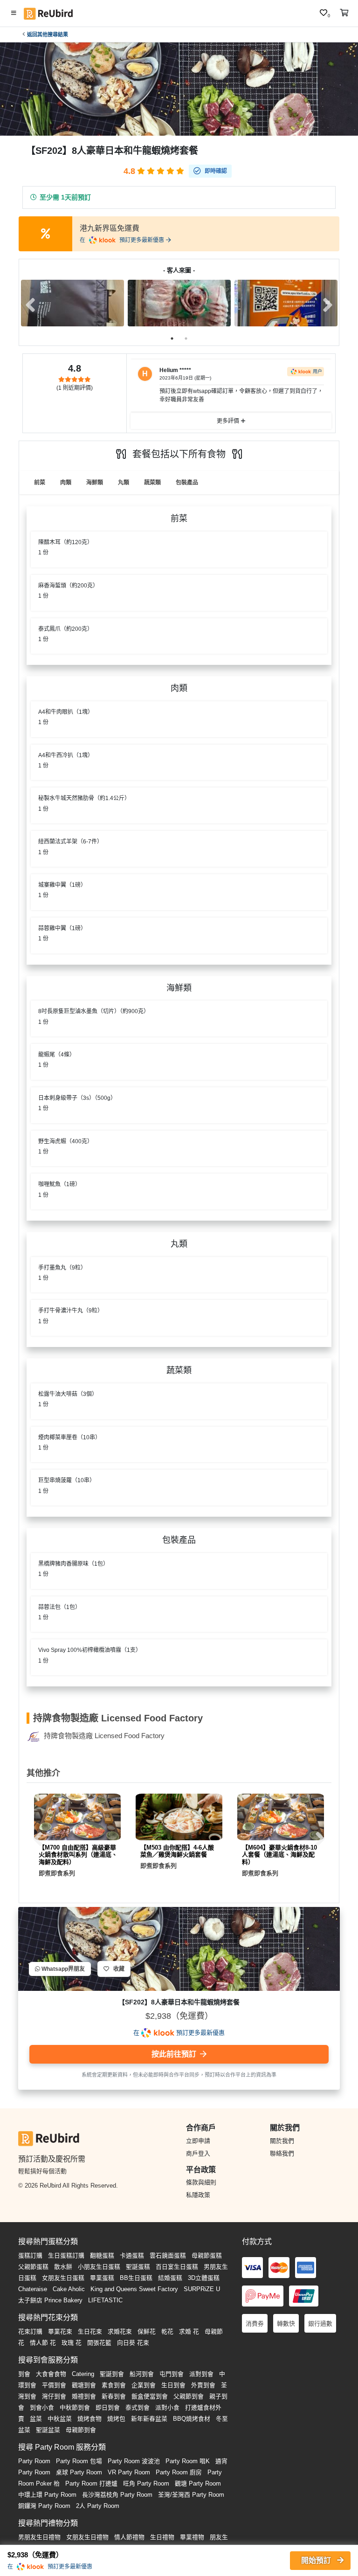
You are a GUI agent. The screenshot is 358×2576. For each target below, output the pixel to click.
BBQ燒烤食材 (192, 2419)
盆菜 (36, 2419)
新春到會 (114, 2396)
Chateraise (33, 2289)
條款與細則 (201, 2182)
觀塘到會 (84, 2385)
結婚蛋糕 (170, 2278)
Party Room (34, 2461)
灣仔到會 (54, 2396)
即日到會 (108, 2407)
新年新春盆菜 (149, 2419)
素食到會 (114, 2385)
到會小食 (42, 2407)
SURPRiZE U (202, 2289)
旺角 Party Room (146, 2483)
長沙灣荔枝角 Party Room (117, 2495)
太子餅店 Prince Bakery (50, 2300)
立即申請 (198, 2141)
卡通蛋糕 (132, 2255)
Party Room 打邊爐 (91, 2483)
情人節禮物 (129, 2537)
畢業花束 (60, 2331)
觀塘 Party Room (198, 2483)
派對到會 (201, 2374)
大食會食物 (51, 2374)
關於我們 (282, 2141)
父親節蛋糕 (33, 2267)
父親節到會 (189, 2396)
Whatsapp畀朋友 (62, 1969)
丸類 (124, 483)
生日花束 (90, 2331)
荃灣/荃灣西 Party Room (191, 2495)
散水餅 (63, 2267)
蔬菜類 (152, 483)
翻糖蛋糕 (102, 2255)
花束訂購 (30, 2331)
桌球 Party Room (79, 2472)
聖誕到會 (112, 2374)
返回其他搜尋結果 (48, 35)
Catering (83, 2374)
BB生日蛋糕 (136, 2278)
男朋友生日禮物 (39, 2537)
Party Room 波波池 (134, 2461)
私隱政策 (198, 2195)
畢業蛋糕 (102, 2278)
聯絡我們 (282, 2153)
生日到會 (173, 2385)
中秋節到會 (75, 2407)
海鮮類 (95, 483)
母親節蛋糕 (207, 2255)
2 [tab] (186, 338)
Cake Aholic (69, 2289)
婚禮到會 (84, 2396)
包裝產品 (187, 483)
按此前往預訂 (175, 2054)
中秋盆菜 (60, 2419)
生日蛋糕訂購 (66, 2255)
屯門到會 (172, 2374)
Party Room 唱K (188, 2461)
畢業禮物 (192, 2537)
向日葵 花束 (133, 2343)
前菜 (40, 483)
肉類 (66, 483)
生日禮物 (162, 2537)
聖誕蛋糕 (138, 2267)
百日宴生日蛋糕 (177, 2267)
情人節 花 (43, 2343)
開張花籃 (99, 2343)
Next (328, 305)
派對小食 (167, 2407)
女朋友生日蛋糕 (63, 2278)
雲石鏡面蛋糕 (168, 2255)
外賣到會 (203, 2385)
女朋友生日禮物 (87, 2537)
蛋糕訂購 (30, 2255)
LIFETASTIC (105, 2300)
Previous (30, 305)
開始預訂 (317, 2560)
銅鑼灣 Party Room (44, 2506)
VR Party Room (129, 2472)
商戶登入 (198, 2153)
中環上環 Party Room (47, 2495)
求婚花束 (120, 2331)
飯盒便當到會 (150, 2396)
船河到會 (142, 2374)
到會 (24, 2374)
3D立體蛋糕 (204, 2278)
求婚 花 (189, 2331)
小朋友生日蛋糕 (99, 2267)
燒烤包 (116, 2419)
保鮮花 (147, 2331)
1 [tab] (172, 338)
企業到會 (144, 2385)
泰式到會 (138, 2407)
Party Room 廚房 (179, 2472)
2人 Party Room (98, 2506)
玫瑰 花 (72, 2343)
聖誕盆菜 (48, 2430)
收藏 (117, 1969)
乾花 (167, 2331)
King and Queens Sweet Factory (134, 2289)
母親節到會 (81, 2430)
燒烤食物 (89, 2419)
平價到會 (54, 2385)
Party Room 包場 (79, 2461)
